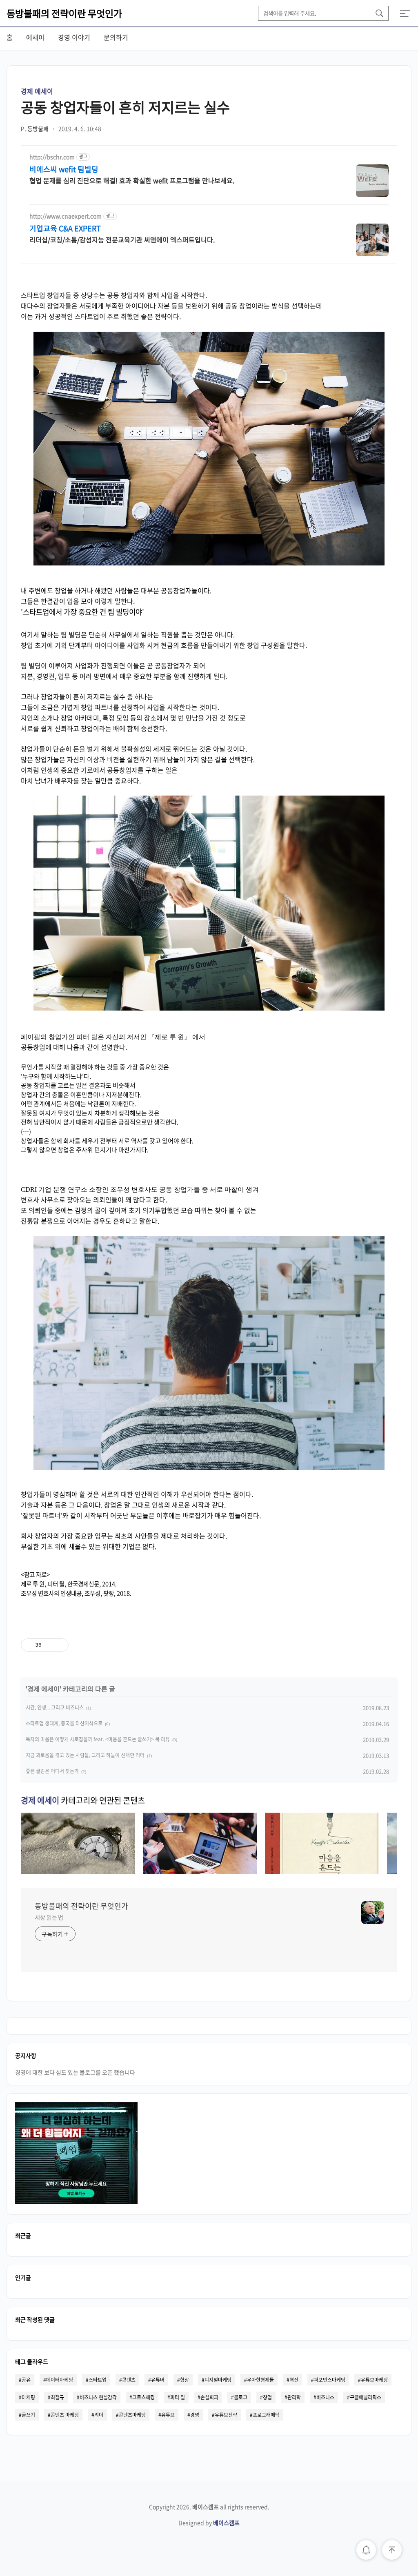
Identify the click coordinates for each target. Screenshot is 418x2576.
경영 (195, 2415)
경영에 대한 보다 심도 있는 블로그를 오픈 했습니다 (75, 2072)
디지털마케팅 (218, 2380)
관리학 (294, 2397)
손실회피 (209, 2397)
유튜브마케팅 (374, 2380)
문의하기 (116, 37)
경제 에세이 (37, 91)
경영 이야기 (74, 37)
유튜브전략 (226, 2415)
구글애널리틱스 (366, 2397)
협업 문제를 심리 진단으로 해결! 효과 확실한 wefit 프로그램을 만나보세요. (132, 180)
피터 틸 (178, 2397)
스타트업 (98, 2380)
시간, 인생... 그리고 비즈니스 (55, 1707)
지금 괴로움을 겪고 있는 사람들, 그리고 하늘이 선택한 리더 (85, 1755)
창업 (267, 2397)
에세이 (35, 37)
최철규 (57, 2397)
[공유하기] (49, 1645)
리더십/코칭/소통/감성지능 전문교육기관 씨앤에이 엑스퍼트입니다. (122, 239)
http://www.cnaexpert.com (66, 216)
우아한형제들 (260, 2380)
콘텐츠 (129, 2380)
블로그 (241, 2397)
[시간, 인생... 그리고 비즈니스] (78, 1871)
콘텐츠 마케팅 (65, 2415)
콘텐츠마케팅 (132, 2415)
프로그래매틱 (266, 2415)
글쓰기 (28, 2415)
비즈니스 (325, 2397)
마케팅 (28, 2397)
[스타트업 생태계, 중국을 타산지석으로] (200, 1871)
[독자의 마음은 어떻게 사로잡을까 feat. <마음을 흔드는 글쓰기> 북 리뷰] (322, 1871)
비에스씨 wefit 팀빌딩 (64, 169)
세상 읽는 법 (49, 1917)
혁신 (294, 2380)
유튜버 (158, 2380)
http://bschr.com (52, 157)
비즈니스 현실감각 (98, 2397)
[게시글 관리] (59, 1645)
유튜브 (168, 2415)
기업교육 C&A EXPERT (65, 228)
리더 (99, 2415)
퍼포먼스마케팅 (330, 2380)
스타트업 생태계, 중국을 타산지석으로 (64, 1723)
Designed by (209, 2523)
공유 (26, 2380)
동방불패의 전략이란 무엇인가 (64, 13)
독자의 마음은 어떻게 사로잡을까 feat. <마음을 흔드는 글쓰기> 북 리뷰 (98, 1739)
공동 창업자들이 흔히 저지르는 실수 (125, 107)
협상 (185, 2380)
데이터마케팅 (60, 2380)
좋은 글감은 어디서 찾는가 (52, 1771)
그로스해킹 (143, 2397)
